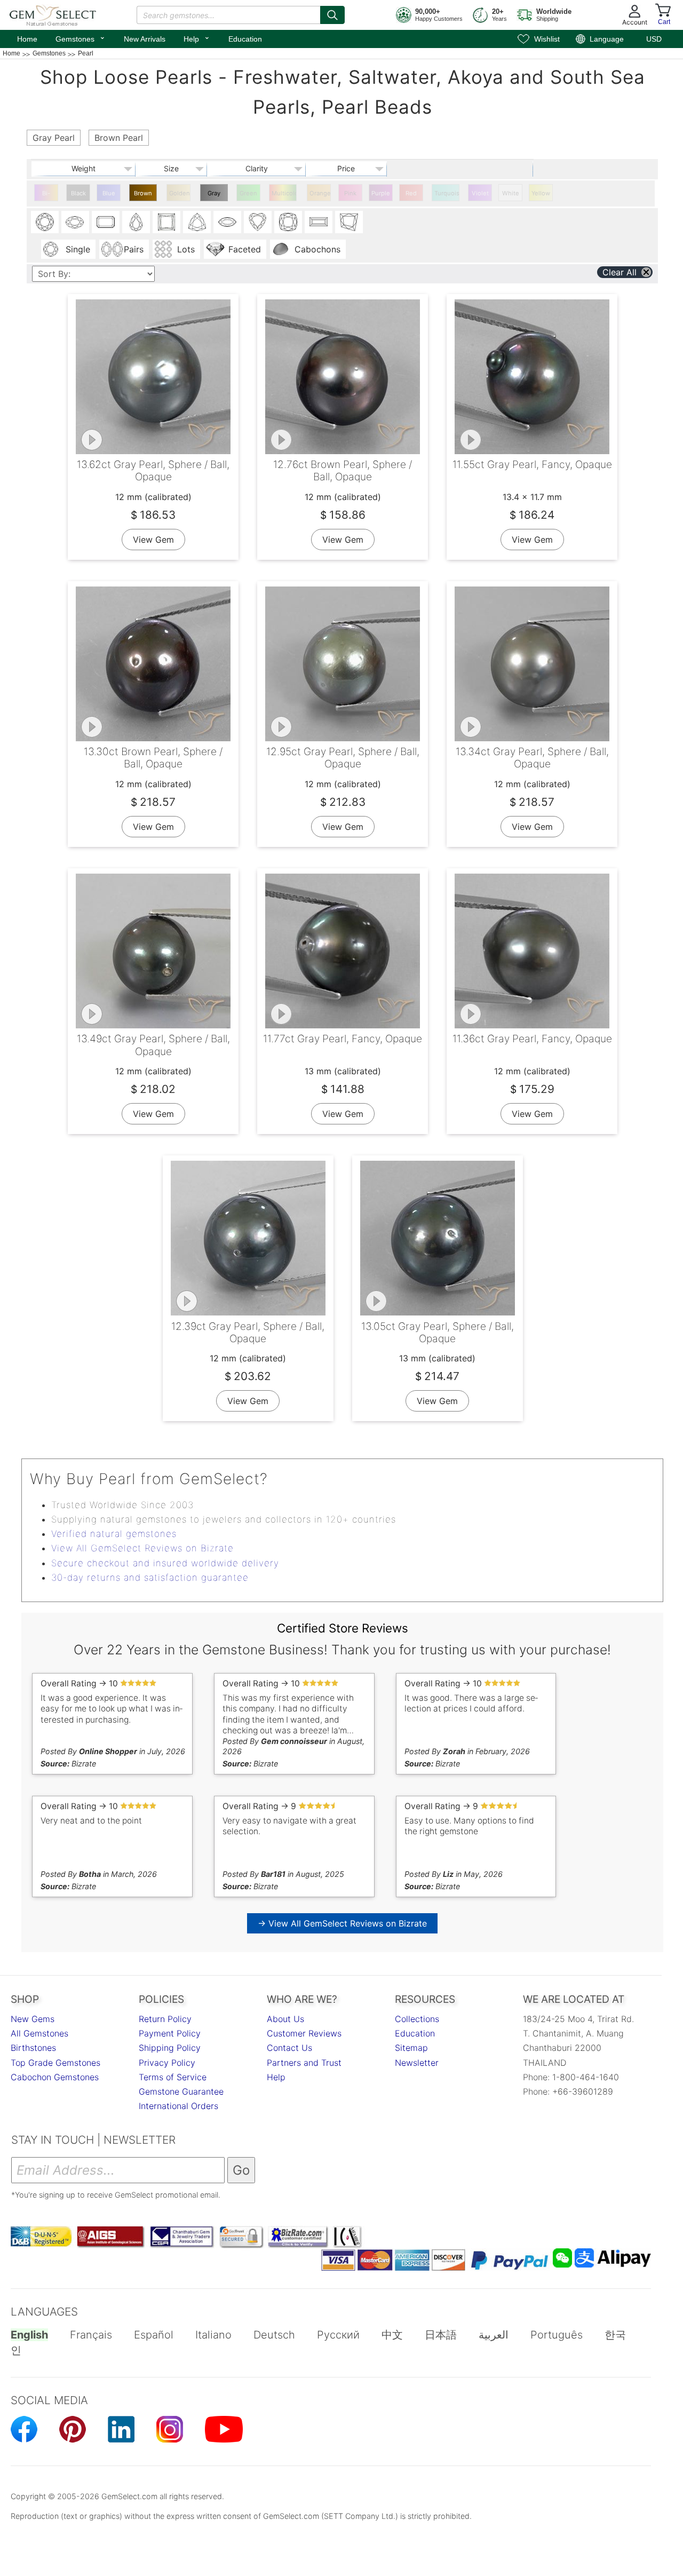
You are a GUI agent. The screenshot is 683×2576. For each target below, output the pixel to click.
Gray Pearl (214, 195)
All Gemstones (39, 2033)
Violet (480, 193)
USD (654, 39)
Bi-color (46, 195)
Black (78, 193)
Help (197, 38)
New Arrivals (145, 39)
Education (245, 39)
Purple (381, 193)
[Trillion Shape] (197, 222)
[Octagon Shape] (106, 222)
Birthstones (33, 2048)
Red (411, 193)
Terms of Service (173, 2077)
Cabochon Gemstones (55, 2077)
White (511, 193)
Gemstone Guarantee (181, 2091)
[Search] (332, 15)
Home (27, 39)
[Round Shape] (45, 222)
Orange (320, 193)
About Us (285, 2019)
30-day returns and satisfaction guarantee (150, 1578)
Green (248, 193)
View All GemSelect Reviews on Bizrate (142, 1548)
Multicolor (284, 193)
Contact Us (289, 2048)
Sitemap (411, 2048)
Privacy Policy (167, 2063)
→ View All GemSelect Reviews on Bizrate (342, 1923)
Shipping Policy (170, 2048)
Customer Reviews (304, 2033)
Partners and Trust (304, 2063)
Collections (417, 2019)
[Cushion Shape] (288, 222)
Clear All (620, 272)
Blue (109, 193)
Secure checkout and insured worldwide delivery (165, 1563)
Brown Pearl (143, 195)
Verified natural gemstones (114, 1534)
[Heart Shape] (258, 222)
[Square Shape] (166, 222)
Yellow (541, 193)
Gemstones (81, 38)
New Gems (33, 2019)
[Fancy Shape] (349, 222)
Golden (180, 193)
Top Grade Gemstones (55, 2063)
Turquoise (447, 193)
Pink (350, 193)
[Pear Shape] (136, 222)
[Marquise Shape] (227, 222)
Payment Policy (170, 2033)
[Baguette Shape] (319, 222)
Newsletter (417, 2063)
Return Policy (165, 2019)
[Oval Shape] (75, 222)
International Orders (178, 2106)
